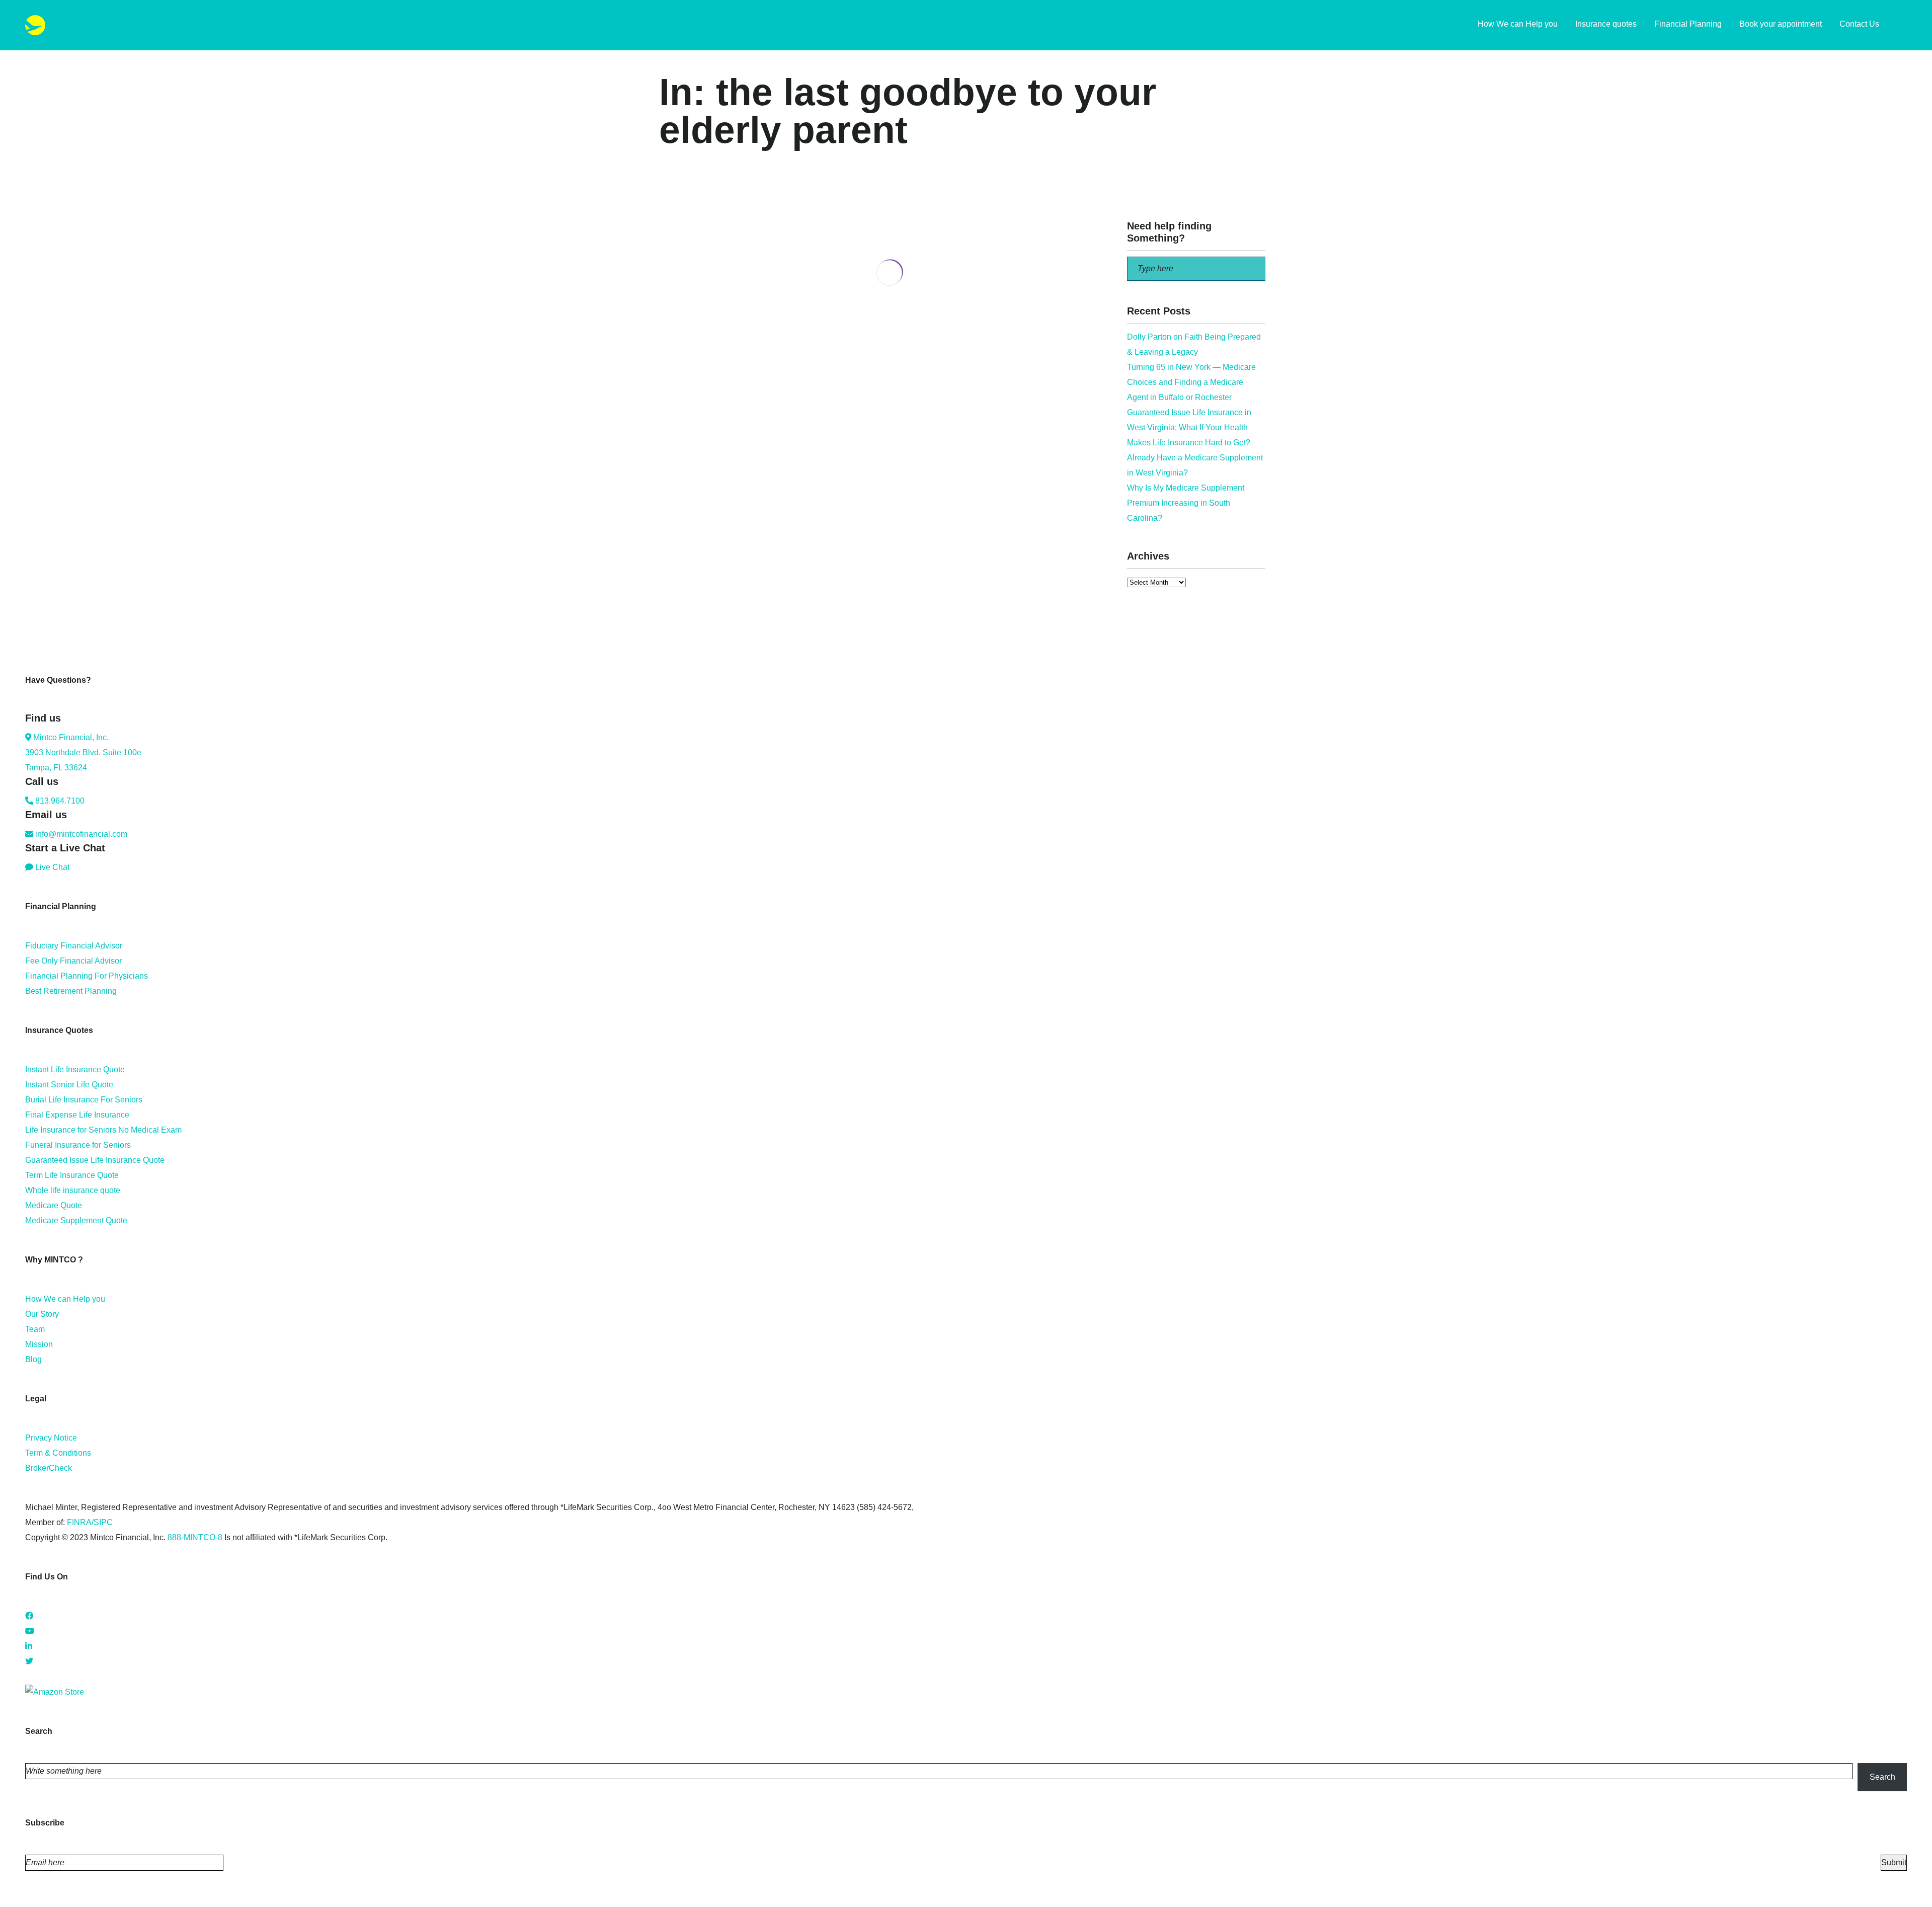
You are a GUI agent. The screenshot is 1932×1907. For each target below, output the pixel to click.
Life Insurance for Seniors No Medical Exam (103, 1130)
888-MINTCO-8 (195, 1537)
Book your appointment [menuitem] (1781, 24)
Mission (39, 1344)
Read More (679, 389)
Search (1882, 1777)
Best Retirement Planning (71, 991)
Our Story (42, 1314)
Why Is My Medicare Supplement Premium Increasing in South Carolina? (1186, 503)
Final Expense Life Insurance (77, 1115)
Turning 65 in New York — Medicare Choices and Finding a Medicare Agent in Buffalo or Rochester (1191, 382)
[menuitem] (1902, 25)
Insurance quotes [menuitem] (1606, 24)
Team (35, 1329)
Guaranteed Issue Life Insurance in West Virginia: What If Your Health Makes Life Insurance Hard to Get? (1189, 427)
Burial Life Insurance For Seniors (84, 1100)
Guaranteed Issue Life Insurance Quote (95, 1160)
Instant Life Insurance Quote (75, 1069)
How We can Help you (65, 1299)
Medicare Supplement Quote (76, 1220)
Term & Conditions (58, 1453)
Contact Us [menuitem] (1859, 24)
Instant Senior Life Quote (69, 1085)
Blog (33, 1359)
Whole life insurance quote (73, 1190)
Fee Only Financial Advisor (73, 961)
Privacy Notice (51, 1438)
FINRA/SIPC (90, 1522)
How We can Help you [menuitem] (1518, 24)
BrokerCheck (49, 1468)
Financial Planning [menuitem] (1688, 24)
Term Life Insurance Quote (72, 1175)
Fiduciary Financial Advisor (74, 946)
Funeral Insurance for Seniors (78, 1145)
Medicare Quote (54, 1205)
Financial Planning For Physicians (87, 976)
